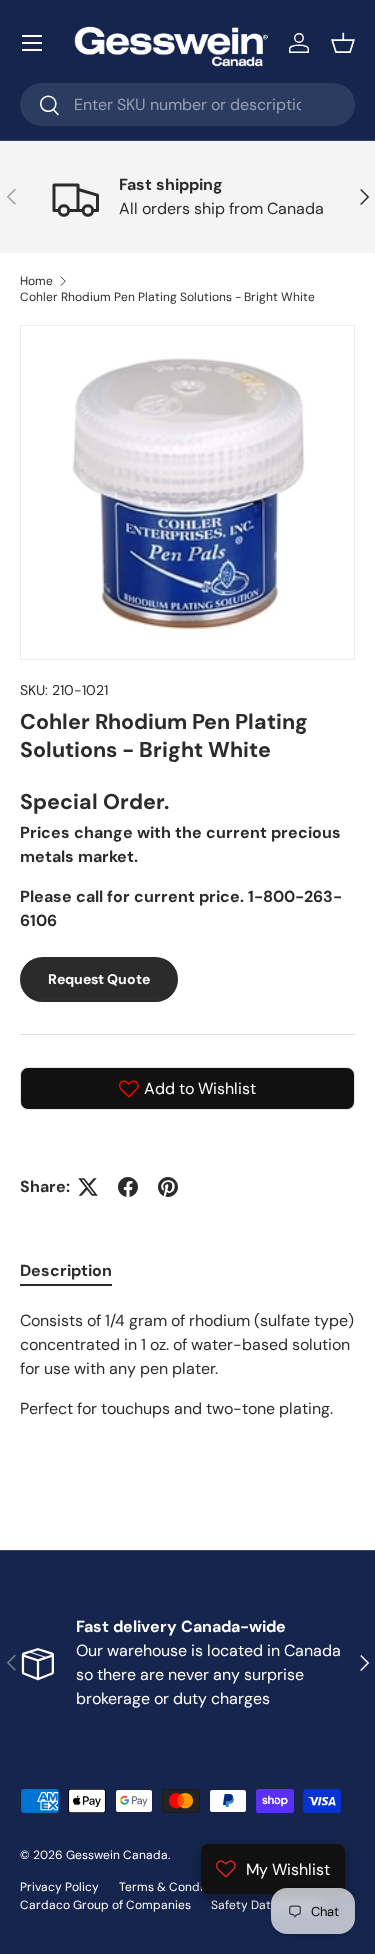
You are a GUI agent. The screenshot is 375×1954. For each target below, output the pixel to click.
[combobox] (187, 104)
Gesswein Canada (117, 1855)
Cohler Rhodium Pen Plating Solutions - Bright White (167, 297)
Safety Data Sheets (265, 1905)
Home (36, 281)
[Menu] (32, 43)
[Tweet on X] (88, 1187)
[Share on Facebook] (128, 1187)
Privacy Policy (59, 1887)
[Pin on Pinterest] (168, 1187)
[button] (343, 43)
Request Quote (99, 979)
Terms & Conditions (175, 1887)
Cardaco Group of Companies (105, 1905)
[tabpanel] (187, 1389)
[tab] (66, 1270)
